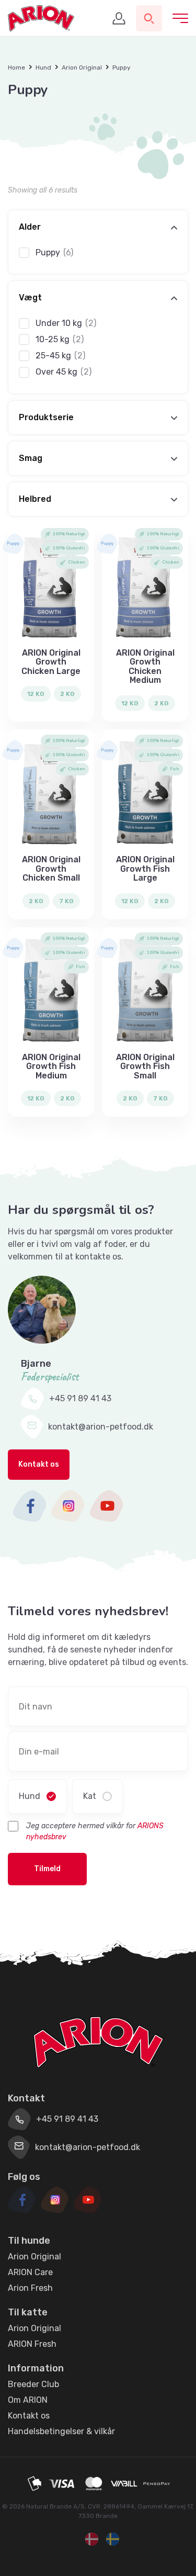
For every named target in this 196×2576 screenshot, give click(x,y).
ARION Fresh (32, 2344)
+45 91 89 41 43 (80, 1398)
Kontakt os (39, 1464)
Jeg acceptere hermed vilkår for (95, 1831)
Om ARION (28, 2400)
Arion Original (82, 68)
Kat (90, 1796)
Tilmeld (47, 1869)
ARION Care (30, 2272)
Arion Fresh (30, 2288)
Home (16, 68)
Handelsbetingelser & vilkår (61, 2431)
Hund (43, 68)
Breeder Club (33, 2384)
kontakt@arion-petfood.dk (101, 1427)
